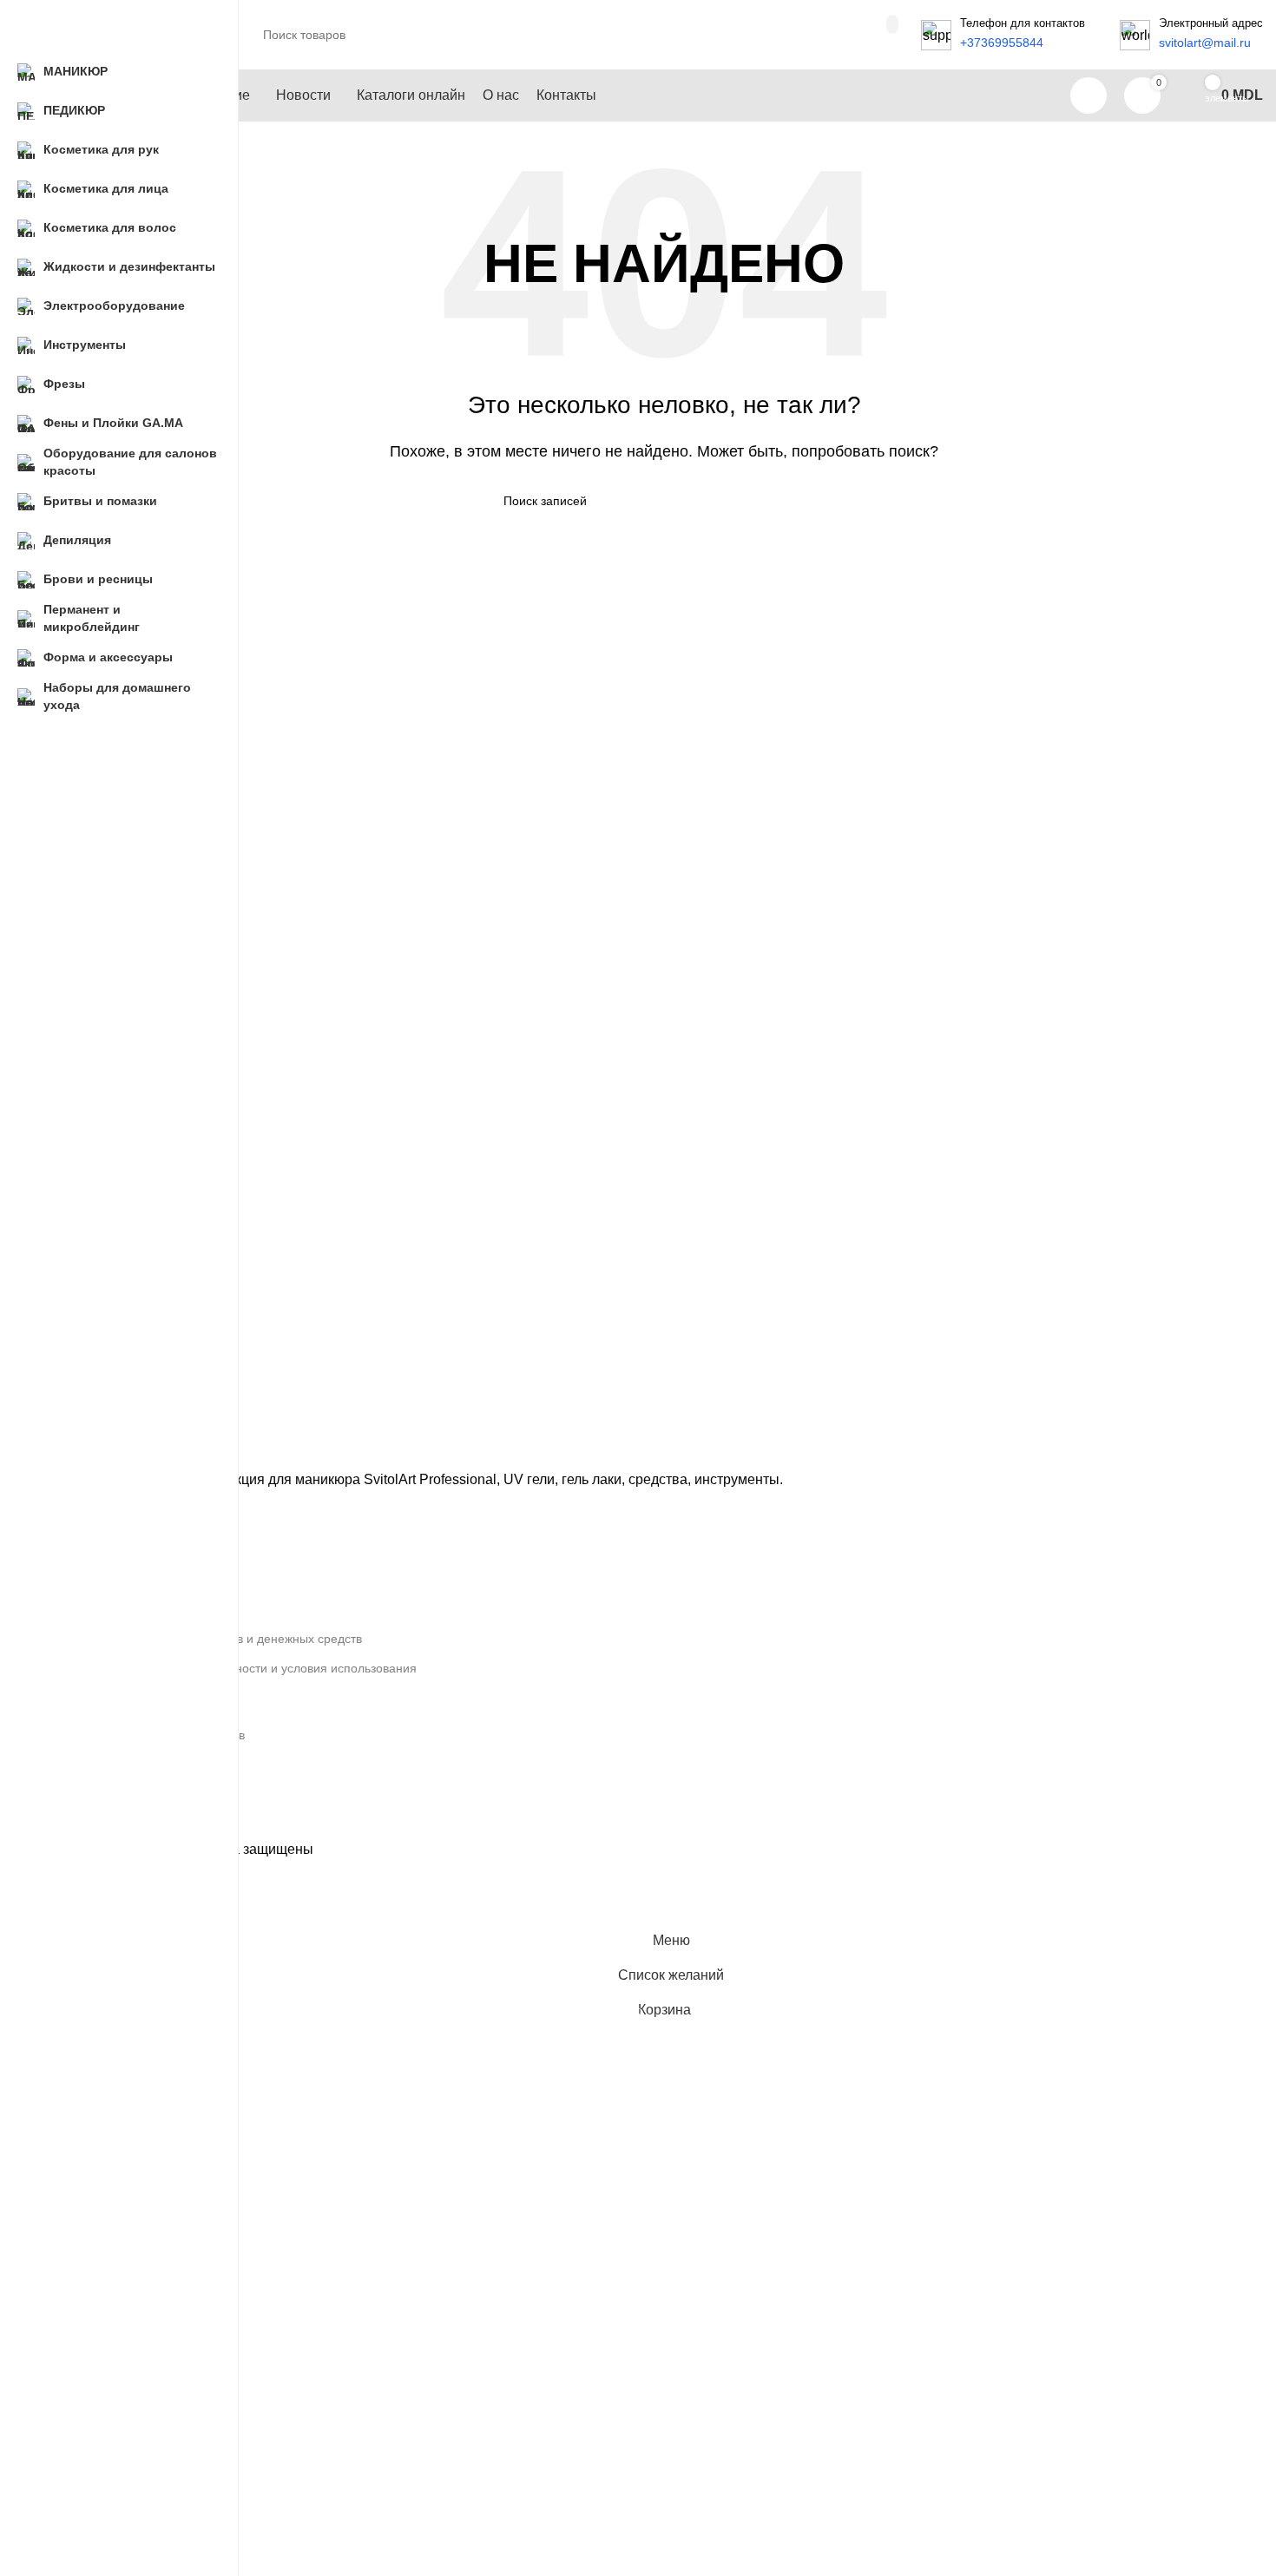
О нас (103, 1579)
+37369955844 (128, 1764)
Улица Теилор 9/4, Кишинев (166, 1735)
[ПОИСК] (892, 24)
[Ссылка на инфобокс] (1003, 35)
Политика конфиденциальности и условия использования (252, 1668)
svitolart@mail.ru (133, 1794)
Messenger (118, 1824)
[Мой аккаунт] (1089, 95)
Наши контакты (130, 1609)
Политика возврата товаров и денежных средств (224, 1639)
